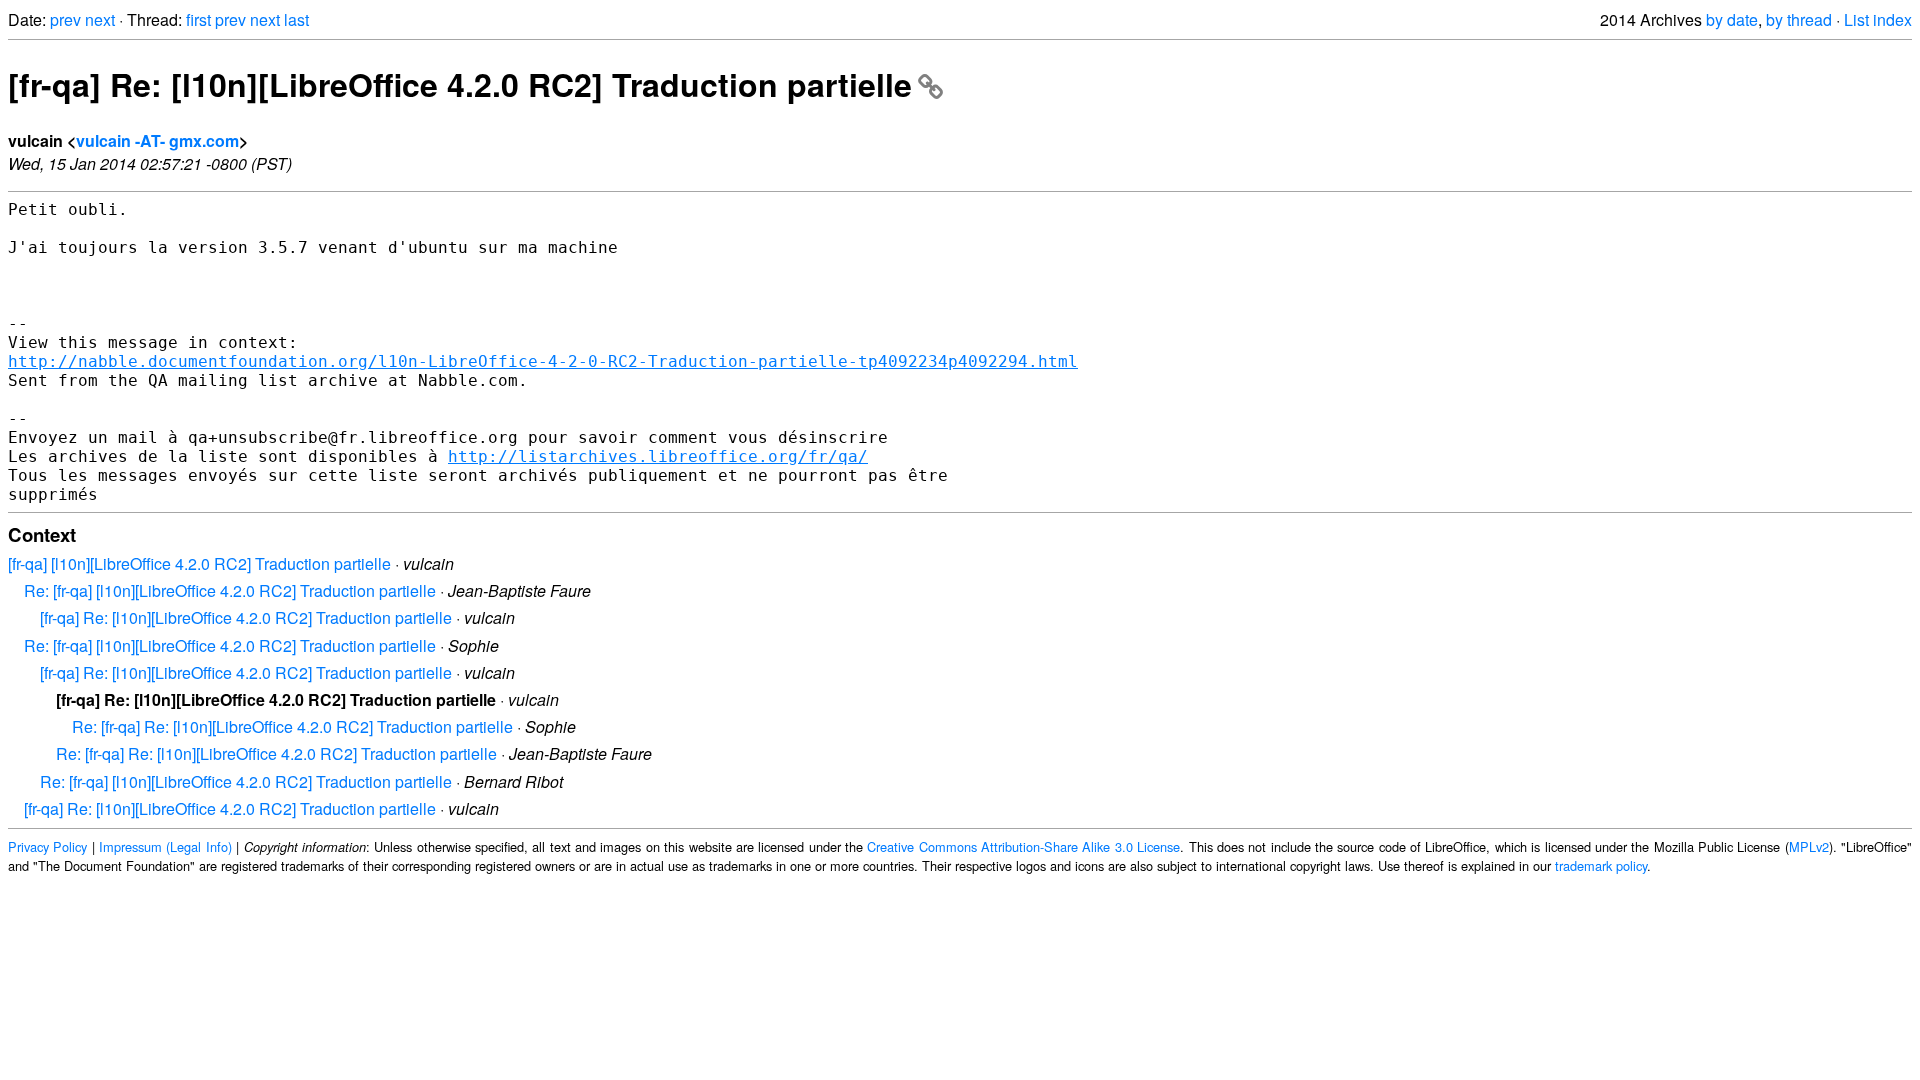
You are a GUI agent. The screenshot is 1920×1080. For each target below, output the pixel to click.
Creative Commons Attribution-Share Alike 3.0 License (1023, 846)
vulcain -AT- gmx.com (157, 140)
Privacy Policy (47, 846)
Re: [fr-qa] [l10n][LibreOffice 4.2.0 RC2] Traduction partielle (230, 590)
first (198, 19)
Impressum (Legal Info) (165, 846)
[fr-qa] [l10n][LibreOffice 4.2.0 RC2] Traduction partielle (199, 563)
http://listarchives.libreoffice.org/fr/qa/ (658, 456)
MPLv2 (1809, 846)
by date (1732, 19)
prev (65, 19)
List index (1878, 19)
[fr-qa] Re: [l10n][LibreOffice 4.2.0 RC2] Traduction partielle (460, 84)
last (296, 19)
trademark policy (1601, 865)
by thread (1799, 19)
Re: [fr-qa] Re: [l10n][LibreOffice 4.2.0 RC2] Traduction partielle (292, 726)
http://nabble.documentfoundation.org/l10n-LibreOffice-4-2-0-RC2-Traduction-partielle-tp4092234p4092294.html (543, 361)
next (100, 19)
